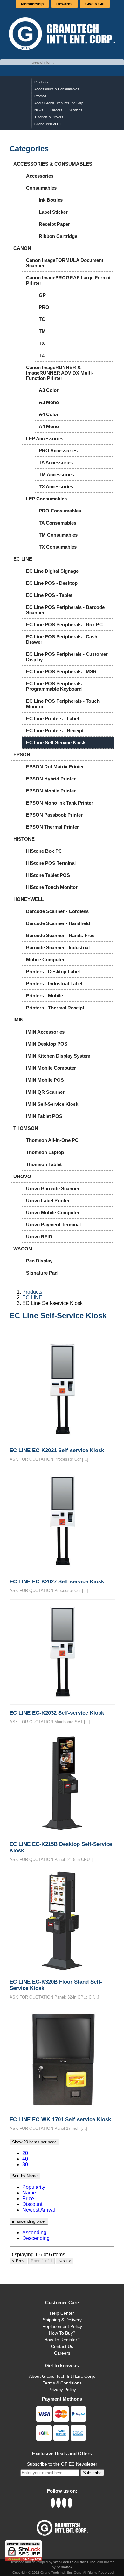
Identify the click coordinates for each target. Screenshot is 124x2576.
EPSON (22, 755)
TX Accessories (56, 487)
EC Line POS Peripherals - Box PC (64, 625)
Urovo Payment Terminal (53, 1225)
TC (42, 319)
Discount (32, 2204)
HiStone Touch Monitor (52, 887)
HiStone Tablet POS (48, 875)
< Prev (18, 2261)
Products (41, 82)
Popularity (34, 2187)
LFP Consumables (46, 499)
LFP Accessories (45, 438)
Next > (65, 2261)
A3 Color (49, 390)
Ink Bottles (51, 200)
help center (62, 2313)
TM (42, 331)
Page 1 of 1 (41, 2261)
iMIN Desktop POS (47, 1044)
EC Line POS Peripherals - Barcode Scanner (65, 610)
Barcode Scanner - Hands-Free (60, 935)
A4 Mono (49, 426)
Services (76, 110)
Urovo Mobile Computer (53, 1213)
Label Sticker (53, 212)
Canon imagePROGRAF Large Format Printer (68, 280)
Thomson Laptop (45, 1152)
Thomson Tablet (44, 1164)
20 (25, 2153)
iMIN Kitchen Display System (58, 1056)
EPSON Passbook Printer (54, 815)
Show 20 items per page (34, 2142)
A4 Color (49, 414)
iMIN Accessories (45, 1032)
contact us (62, 2346)
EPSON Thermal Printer (52, 827)
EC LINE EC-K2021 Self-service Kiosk (57, 1450)
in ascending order (29, 2221)
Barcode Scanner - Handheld (58, 923)
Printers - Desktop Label (53, 972)
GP (42, 295)
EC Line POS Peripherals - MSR (61, 672)
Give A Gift (95, 4)
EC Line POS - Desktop (52, 583)
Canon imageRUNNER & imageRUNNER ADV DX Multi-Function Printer (60, 373)
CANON (22, 248)
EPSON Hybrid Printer (51, 779)
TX (42, 343)
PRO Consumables (60, 511)
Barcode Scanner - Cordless (57, 911)
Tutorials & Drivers (49, 117)
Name (29, 2193)
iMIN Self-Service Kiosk (52, 1104)
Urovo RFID (39, 1237)
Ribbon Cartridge (58, 236)
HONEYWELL (29, 899)
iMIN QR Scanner (45, 1092)
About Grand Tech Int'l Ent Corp (59, 103)
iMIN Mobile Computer (51, 1068)
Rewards (64, 4)
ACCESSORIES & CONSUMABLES (53, 164)
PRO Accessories (58, 450)
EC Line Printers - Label (52, 718)
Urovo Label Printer (48, 1200)
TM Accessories (56, 475)
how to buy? (62, 2333)
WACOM (23, 1249)
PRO (44, 307)
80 (25, 2165)
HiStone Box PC (44, 851)
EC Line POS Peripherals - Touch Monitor (63, 704)
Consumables (41, 188)
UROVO (22, 1176)
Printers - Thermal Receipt (55, 1008)
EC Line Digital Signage (52, 571)
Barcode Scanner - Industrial (58, 947)
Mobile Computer (45, 959)
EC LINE (23, 559)
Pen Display (39, 1261)
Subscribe (92, 2473)
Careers (56, 110)
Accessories (40, 176)
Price (28, 2198)
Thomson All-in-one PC (52, 1140)
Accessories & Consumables (57, 89)
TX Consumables (58, 547)
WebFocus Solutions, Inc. (75, 2562)
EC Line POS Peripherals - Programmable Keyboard (55, 686)
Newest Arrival (39, 2210)
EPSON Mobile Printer (51, 791)
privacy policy (62, 2390)
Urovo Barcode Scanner (53, 1188)
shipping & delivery (62, 2320)
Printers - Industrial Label (54, 984)
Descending (36, 2238)
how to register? (62, 2340)
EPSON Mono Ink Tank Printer (60, 803)
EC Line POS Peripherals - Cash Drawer (62, 639)
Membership (32, 4)
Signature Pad (42, 1273)
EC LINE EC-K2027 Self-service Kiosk (57, 1582)
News (39, 110)
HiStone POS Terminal (51, 863)
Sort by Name (25, 2176)
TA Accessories (56, 463)
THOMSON (26, 1128)
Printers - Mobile (45, 996)
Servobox (65, 2567)
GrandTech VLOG (48, 124)
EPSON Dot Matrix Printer (55, 767)
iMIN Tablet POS (44, 1116)
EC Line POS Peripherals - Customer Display (67, 657)
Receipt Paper (54, 224)
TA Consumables (58, 523)
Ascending (34, 2232)
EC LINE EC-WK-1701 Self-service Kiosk (60, 2119)
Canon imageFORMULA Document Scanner (65, 263)
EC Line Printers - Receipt (55, 730)
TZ (42, 355)
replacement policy (62, 2326)
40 (25, 2159)
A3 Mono (49, 402)
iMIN (18, 1020)
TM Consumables (58, 535)
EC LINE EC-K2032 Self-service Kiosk (57, 1713)
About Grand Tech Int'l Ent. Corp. (62, 2376)
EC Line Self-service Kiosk (56, 743)
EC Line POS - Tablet (49, 595)
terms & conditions (62, 2383)
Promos (40, 96)
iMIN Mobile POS (45, 1080)
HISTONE (24, 839)
